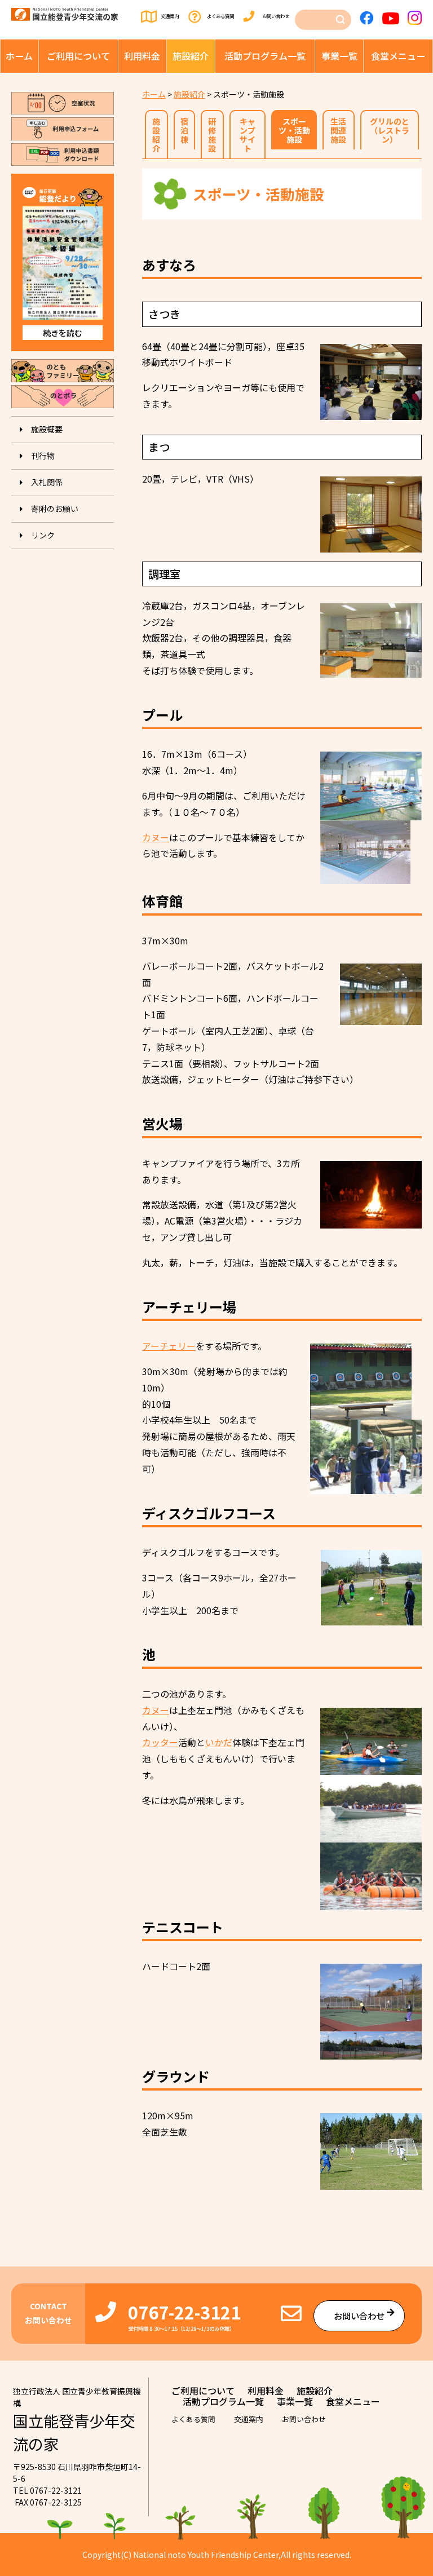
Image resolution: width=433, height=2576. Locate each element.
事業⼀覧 (339, 56)
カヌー (156, 837)
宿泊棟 (184, 130)
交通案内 (170, 16)
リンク (43, 535)
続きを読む (63, 333)
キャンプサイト (248, 135)
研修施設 (212, 135)
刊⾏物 (43, 456)
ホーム (19, 56)
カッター (160, 1742)
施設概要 (47, 429)
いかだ (219, 1742)
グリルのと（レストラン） (390, 130)
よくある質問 (220, 16)
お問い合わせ (276, 16)
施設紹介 (191, 56)
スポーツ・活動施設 (294, 130)
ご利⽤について (78, 56)
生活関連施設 (338, 130)
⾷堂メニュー (398, 56)
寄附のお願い (55, 509)
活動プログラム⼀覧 (265, 56)
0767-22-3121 (184, 2312)
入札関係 (47, 482)
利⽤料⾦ (142, 56)
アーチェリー (169, 1346)
